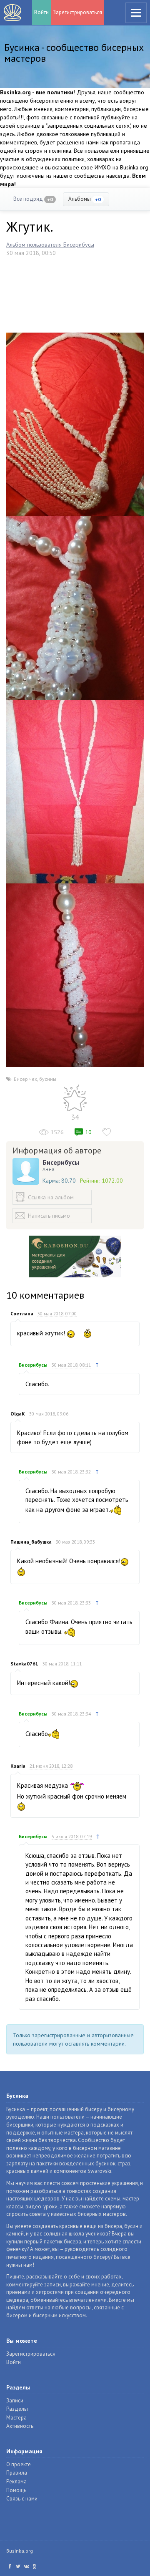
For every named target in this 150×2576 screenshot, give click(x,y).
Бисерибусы (61, 1162)
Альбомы (85, 199)
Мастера (16, 2418)
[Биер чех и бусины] (75, 424)
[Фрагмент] (75, 974)
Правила (17, 2473)
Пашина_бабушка (31, 1542)
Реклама (16, 2481)
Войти (41, 12)
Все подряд (33, 199)
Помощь (16, 2490)
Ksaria (18, 1766)
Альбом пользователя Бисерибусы (50, 245)
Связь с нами (22, 2499)
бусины (48, 1079)
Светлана (22, 1313)
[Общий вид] (75, 791)
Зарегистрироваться (77, 12)
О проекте (19, 2464)
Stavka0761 (24, 1664)
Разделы (17, 2409)
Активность (20, 2426)
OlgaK (18, 1414)
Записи (15, 2401)
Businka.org (20, 2551)
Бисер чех (25, 1079)
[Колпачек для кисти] (75, 607)
